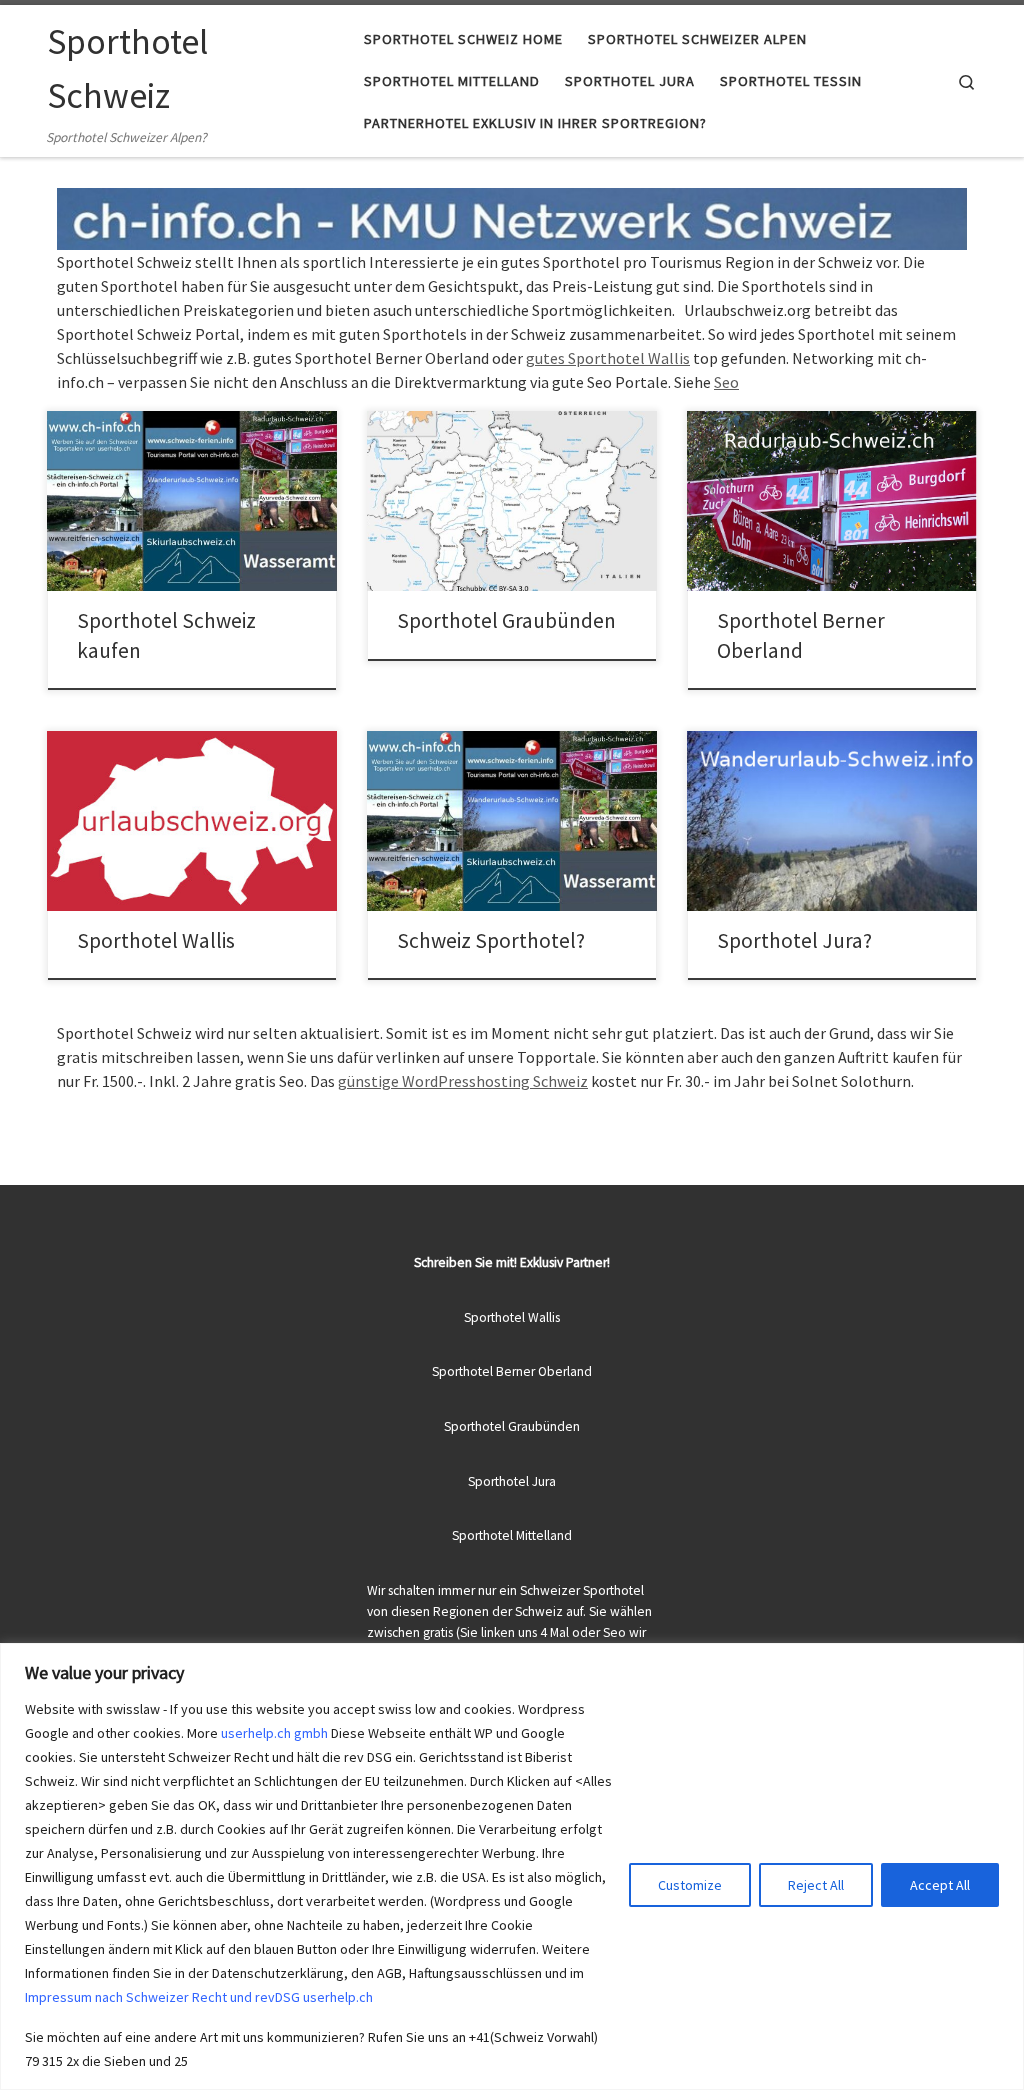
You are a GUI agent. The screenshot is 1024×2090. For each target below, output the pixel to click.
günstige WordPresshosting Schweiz (463, 1081)
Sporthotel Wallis (156, 940)
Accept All (940, 1885)
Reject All (816, 1885)
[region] (512, 1866)
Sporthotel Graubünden (506, 620)
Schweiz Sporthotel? (491, 940)
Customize (690, 1885)
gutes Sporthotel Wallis (608, 358)
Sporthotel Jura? (794, 940)
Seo (726, 382)
